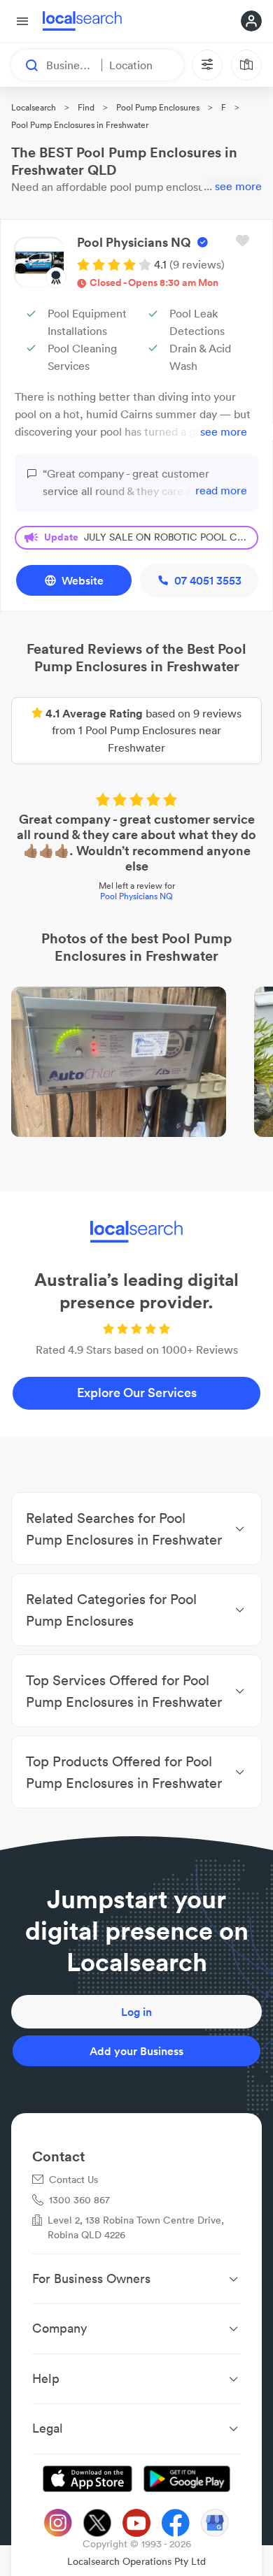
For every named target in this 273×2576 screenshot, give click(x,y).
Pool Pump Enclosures (158, 107)
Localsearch (34, 107)
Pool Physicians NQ (136, 896)
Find (86, 107)
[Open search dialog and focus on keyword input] (25, 65)
